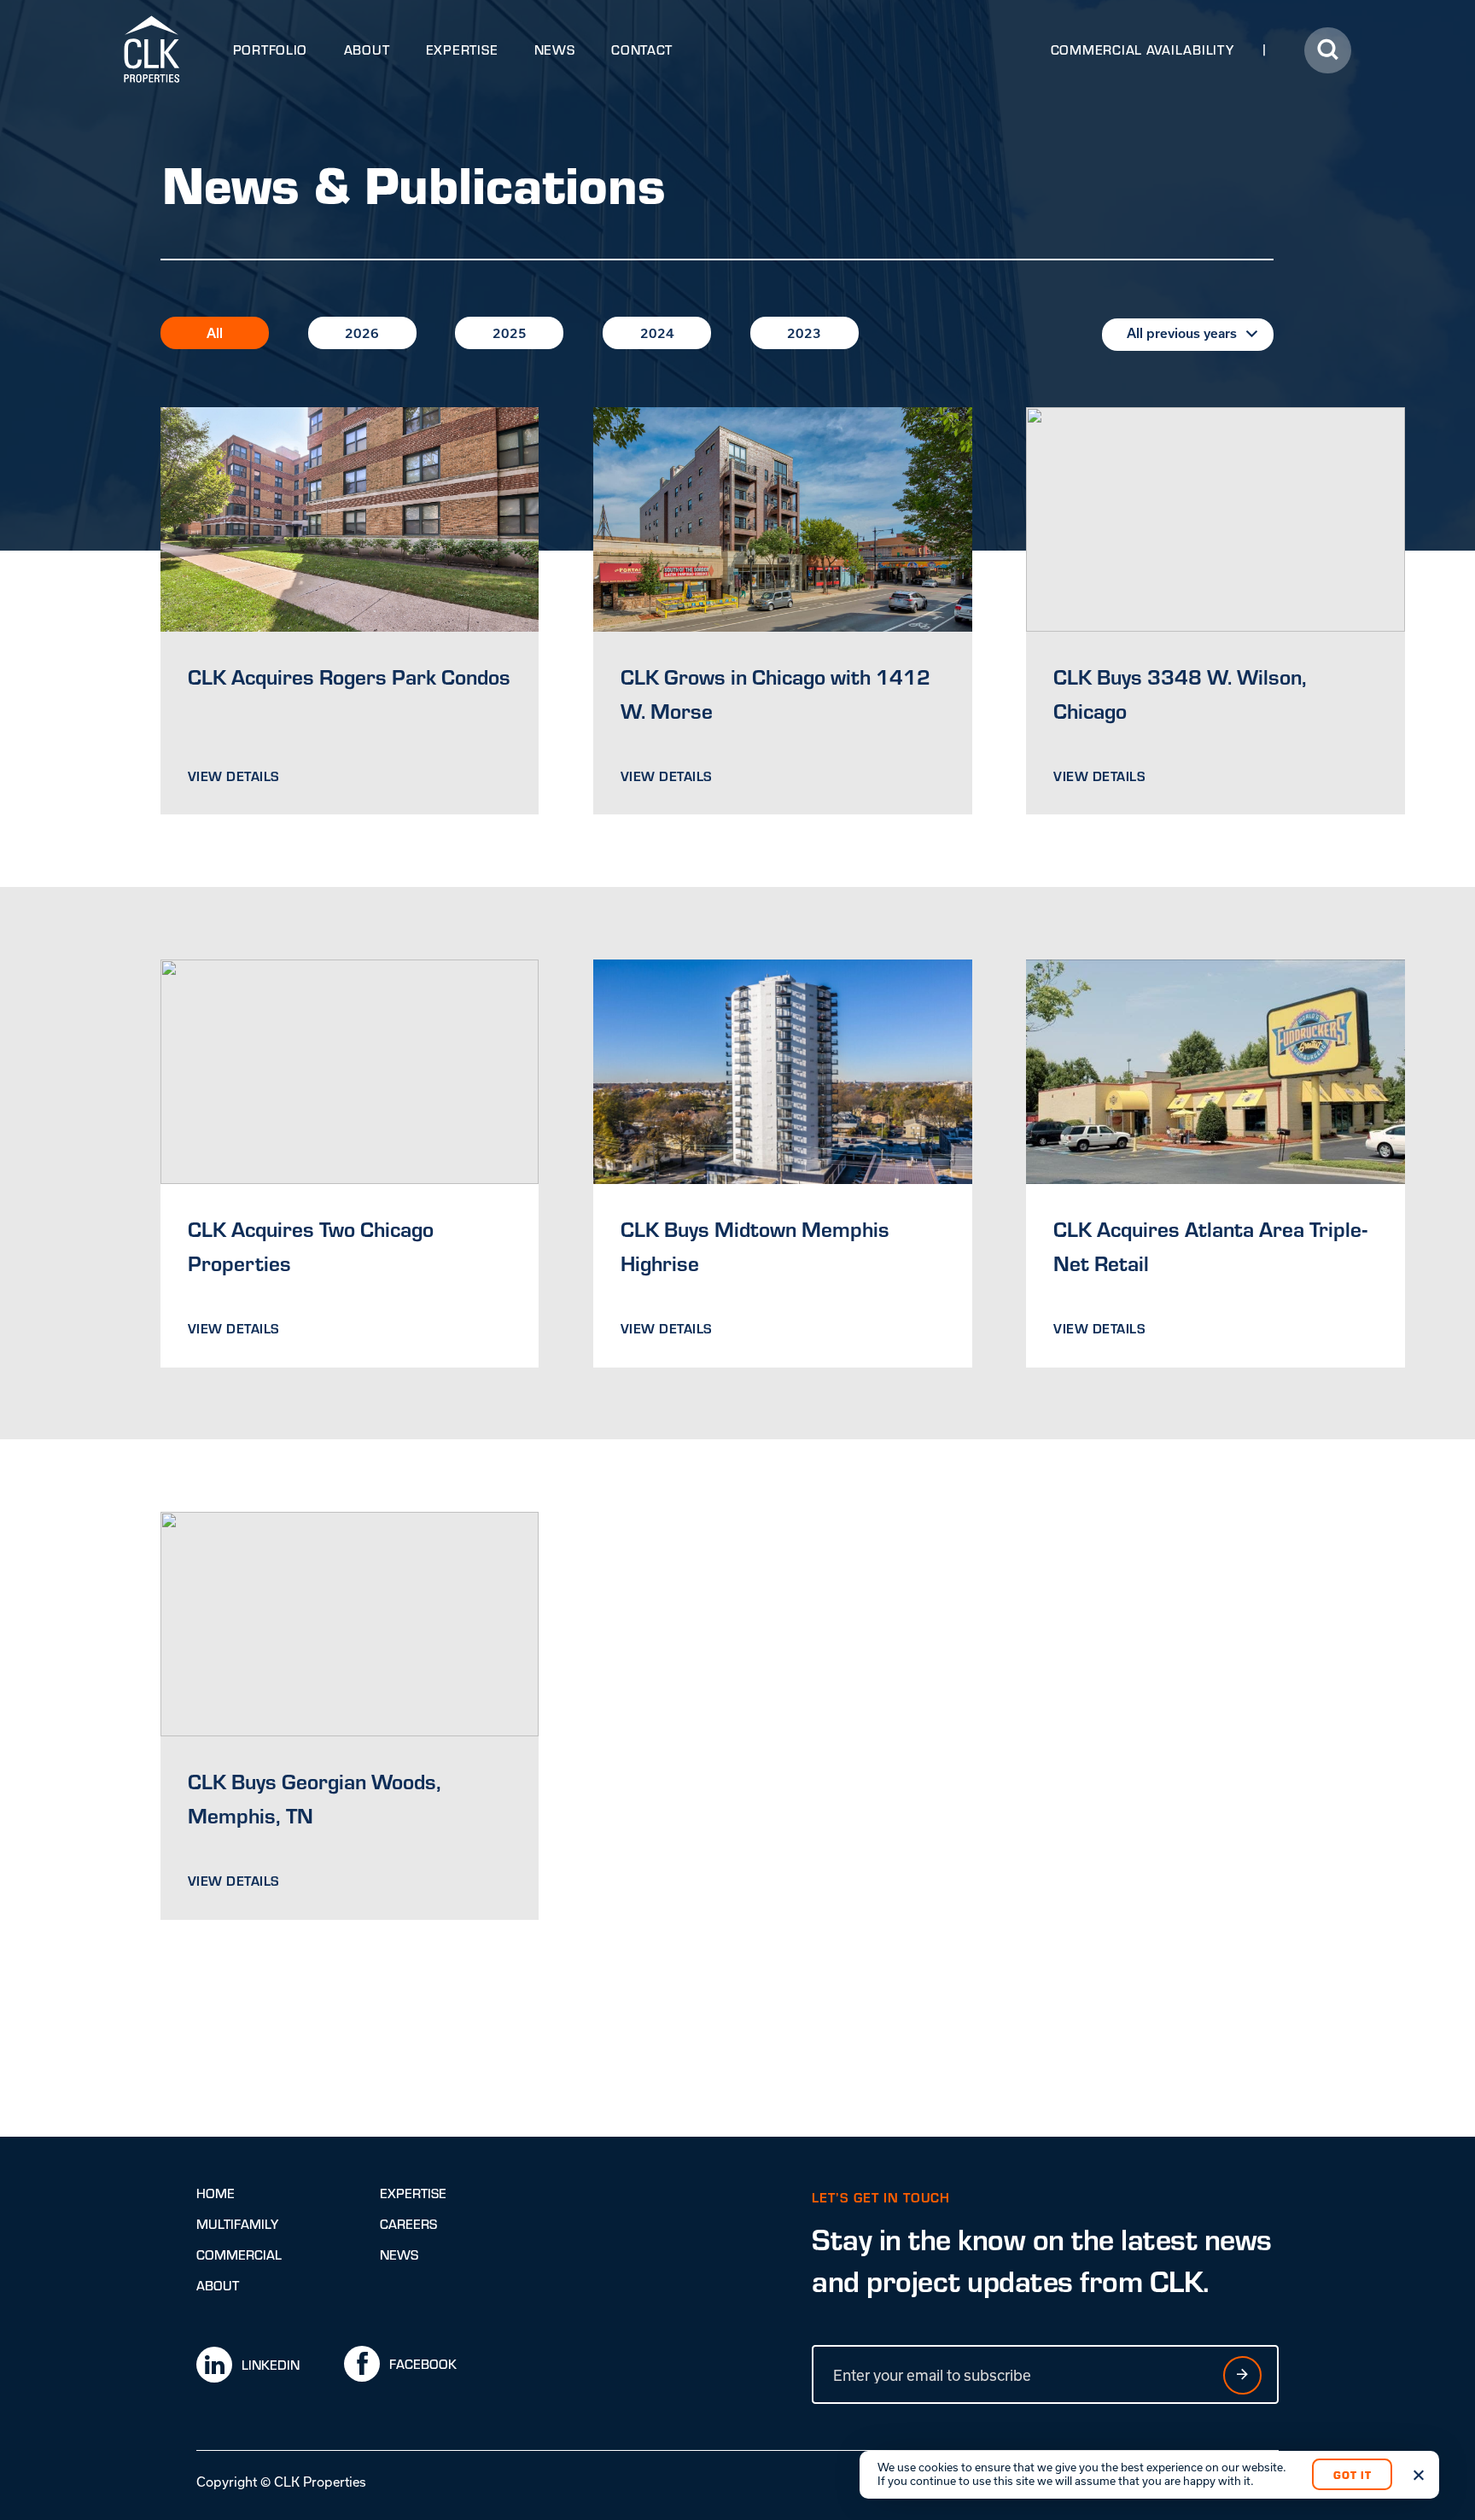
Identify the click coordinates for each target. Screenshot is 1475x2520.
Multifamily (237, 2224)
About (367, 50)
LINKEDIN (271, 2365)
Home (216, 2193)
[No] (1418, 2475)
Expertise (462, 50)
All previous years (1182, 333)
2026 (362, 333)
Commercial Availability (1143, 50)
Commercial (239, 2255)
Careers (408, 2224)
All (215, 333)
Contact (642, 50)
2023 (804, 333)
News (555, 50)
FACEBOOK (423, 2364)
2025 (510, 333)
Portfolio (271, 50)
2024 (657, 333)
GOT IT (1353, 2474)
